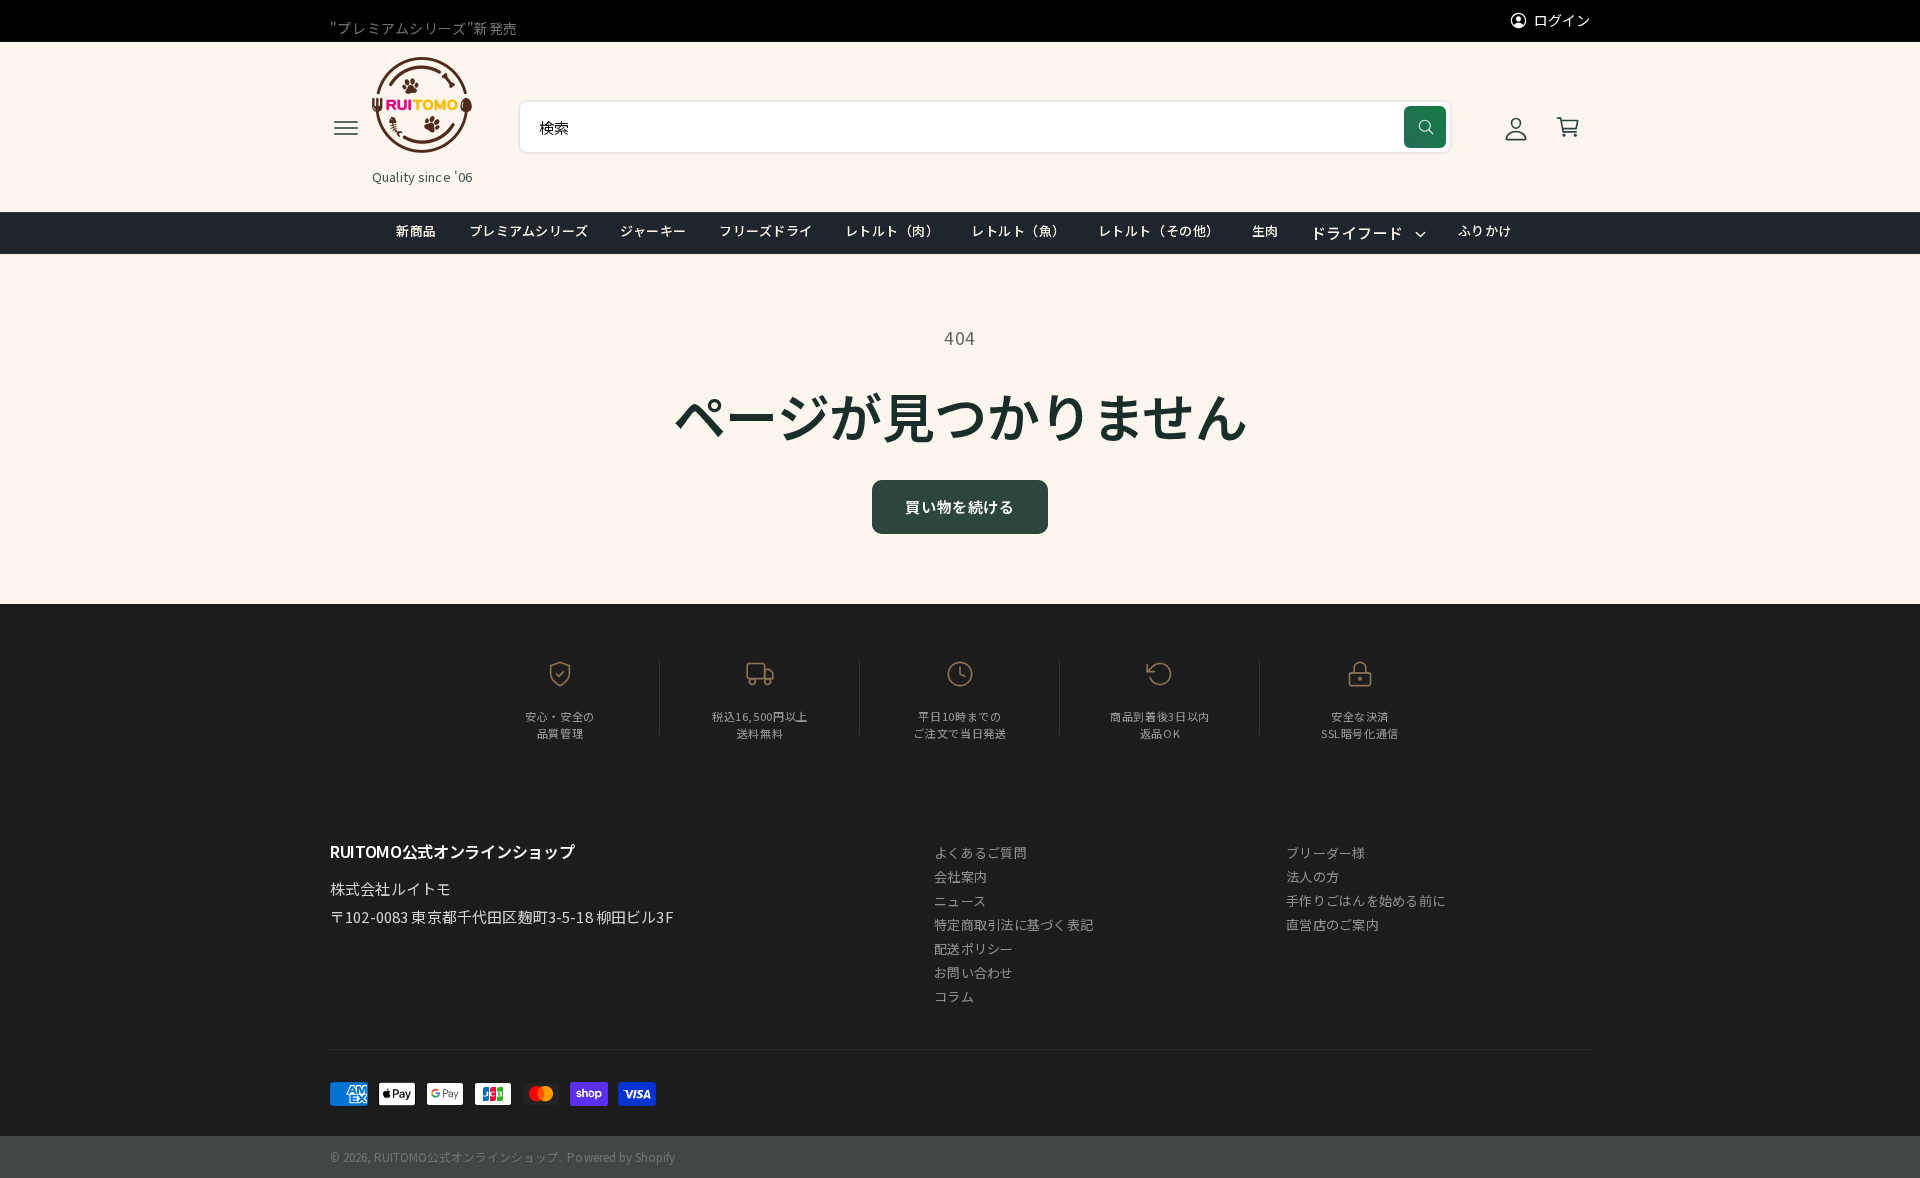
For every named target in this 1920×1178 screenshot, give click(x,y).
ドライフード (1357, 232)
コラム (954, 996)
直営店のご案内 (1332, 924)
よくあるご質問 (980, 852)
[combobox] (985, 127)
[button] (346, 127)
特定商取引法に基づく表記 (1013, 924)
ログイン (1562, 20)
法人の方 (1312, 876)
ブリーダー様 (1326, 852)
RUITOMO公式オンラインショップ (466, 1157)
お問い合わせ (974, 972)
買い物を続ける (959, 506)
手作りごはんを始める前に (1365, 900)
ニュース (960, 900)
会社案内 (960, 876)
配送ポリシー (974, 948)
